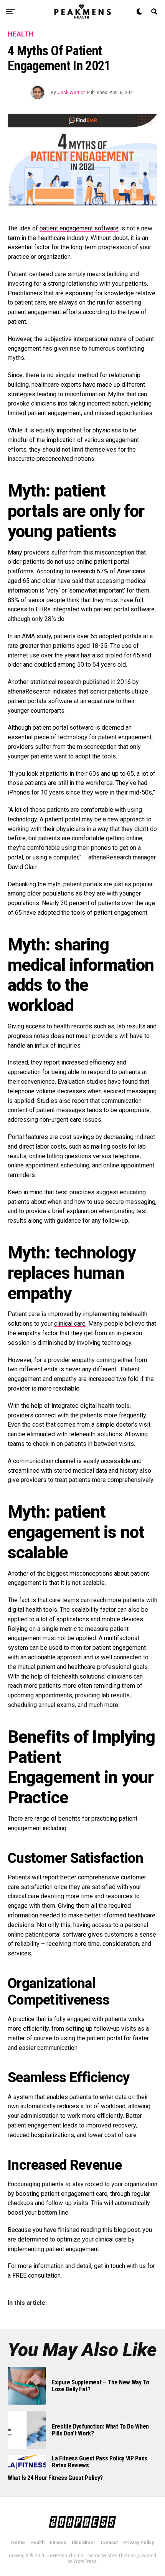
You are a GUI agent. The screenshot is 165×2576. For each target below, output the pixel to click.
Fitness (58, 2543)
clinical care (70, 1324)
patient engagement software (79, 228)
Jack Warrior (71, 93)
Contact (109, 2543)
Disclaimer (83, 2543)
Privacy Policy (139, 2543)
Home (18, 2543)
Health (37, 2543)
